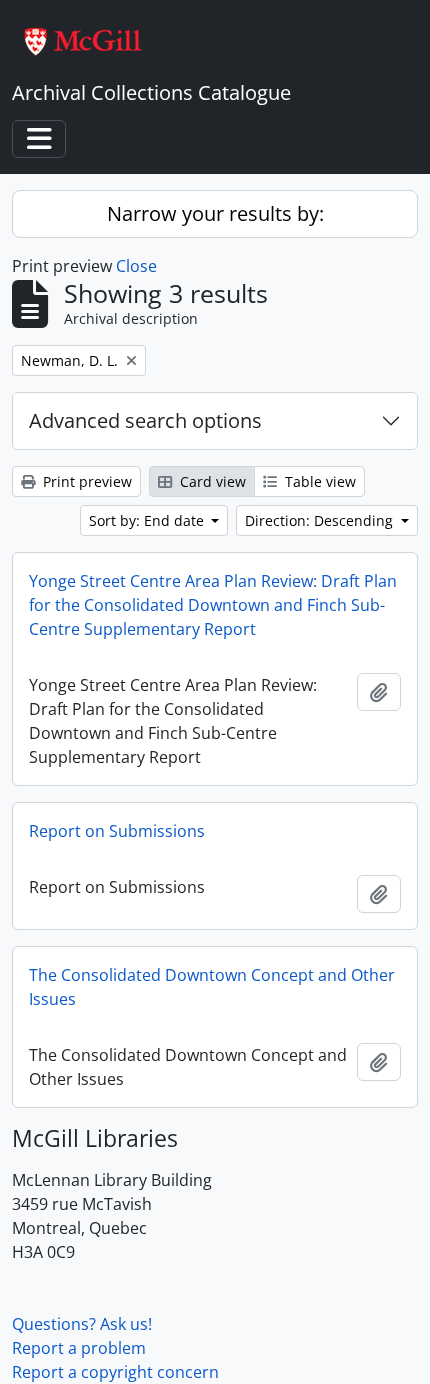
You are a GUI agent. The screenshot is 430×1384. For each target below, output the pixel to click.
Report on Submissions (117, 831)
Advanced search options (145, 420)
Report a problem (79, 1348)
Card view (211, 481)
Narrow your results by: (215, 213)
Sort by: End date (148, 520)
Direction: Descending (321, 520)
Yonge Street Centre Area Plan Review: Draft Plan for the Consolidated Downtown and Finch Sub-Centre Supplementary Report (213, 605)
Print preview (85, 481)
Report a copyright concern (115, 1372)
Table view (318, 481)
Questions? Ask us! (82, 1324)
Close (136, 266)
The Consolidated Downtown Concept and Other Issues (212, 987)
